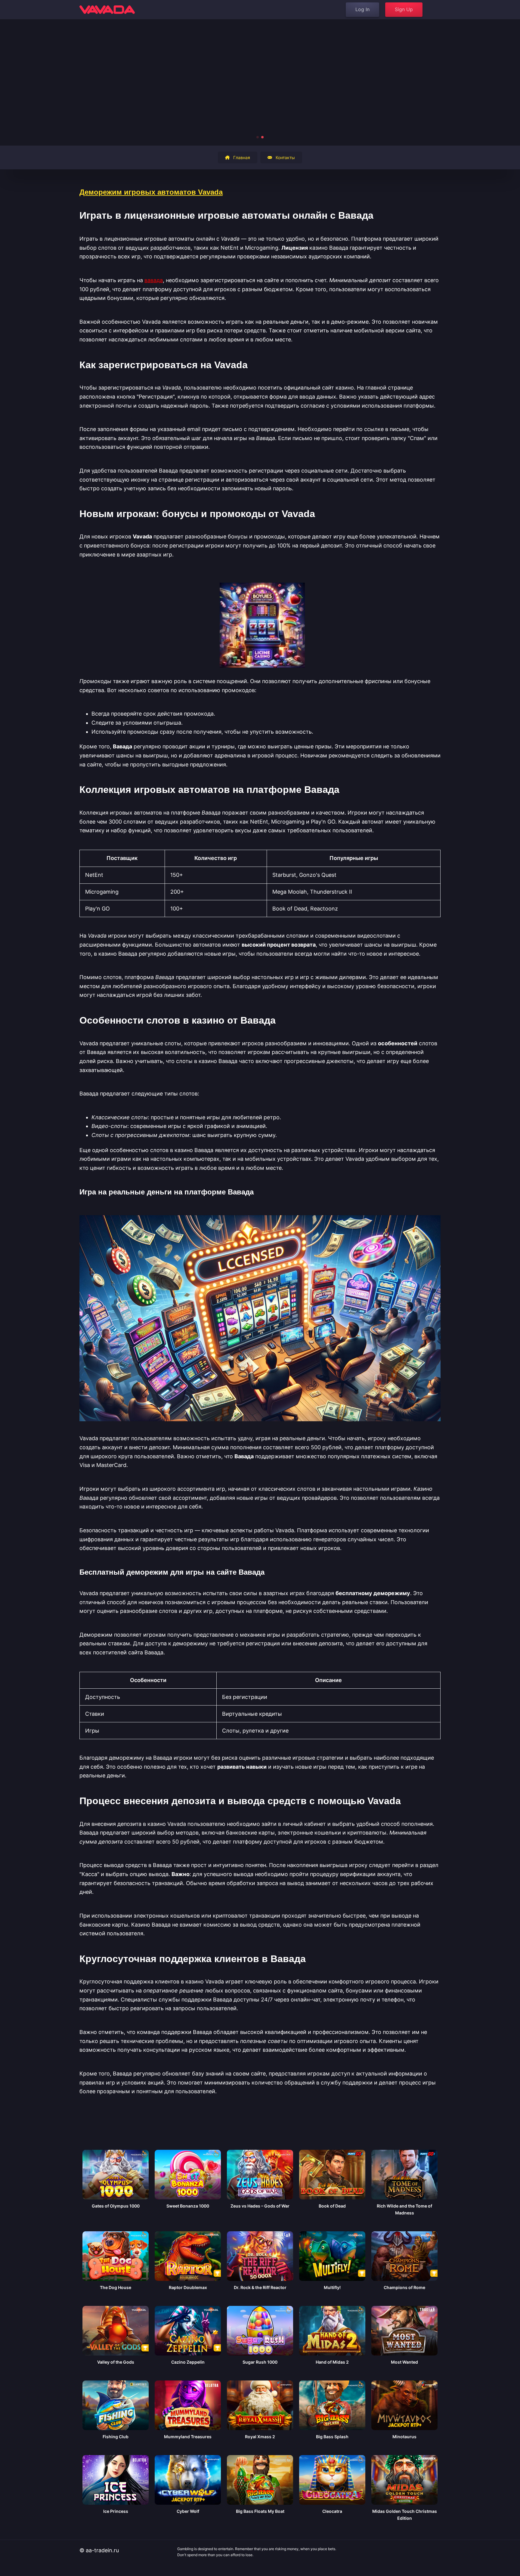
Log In (362, 9)
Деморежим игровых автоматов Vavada (151, 192)
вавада (154, 280)
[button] (258, 137)
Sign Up (404, 9)
